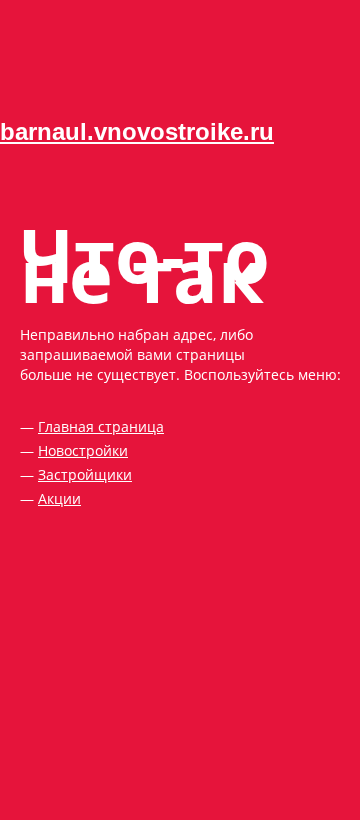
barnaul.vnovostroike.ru (137, 131)
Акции (59, 498)
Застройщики (85, 474)
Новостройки (83, 450)
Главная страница (101, 426)
